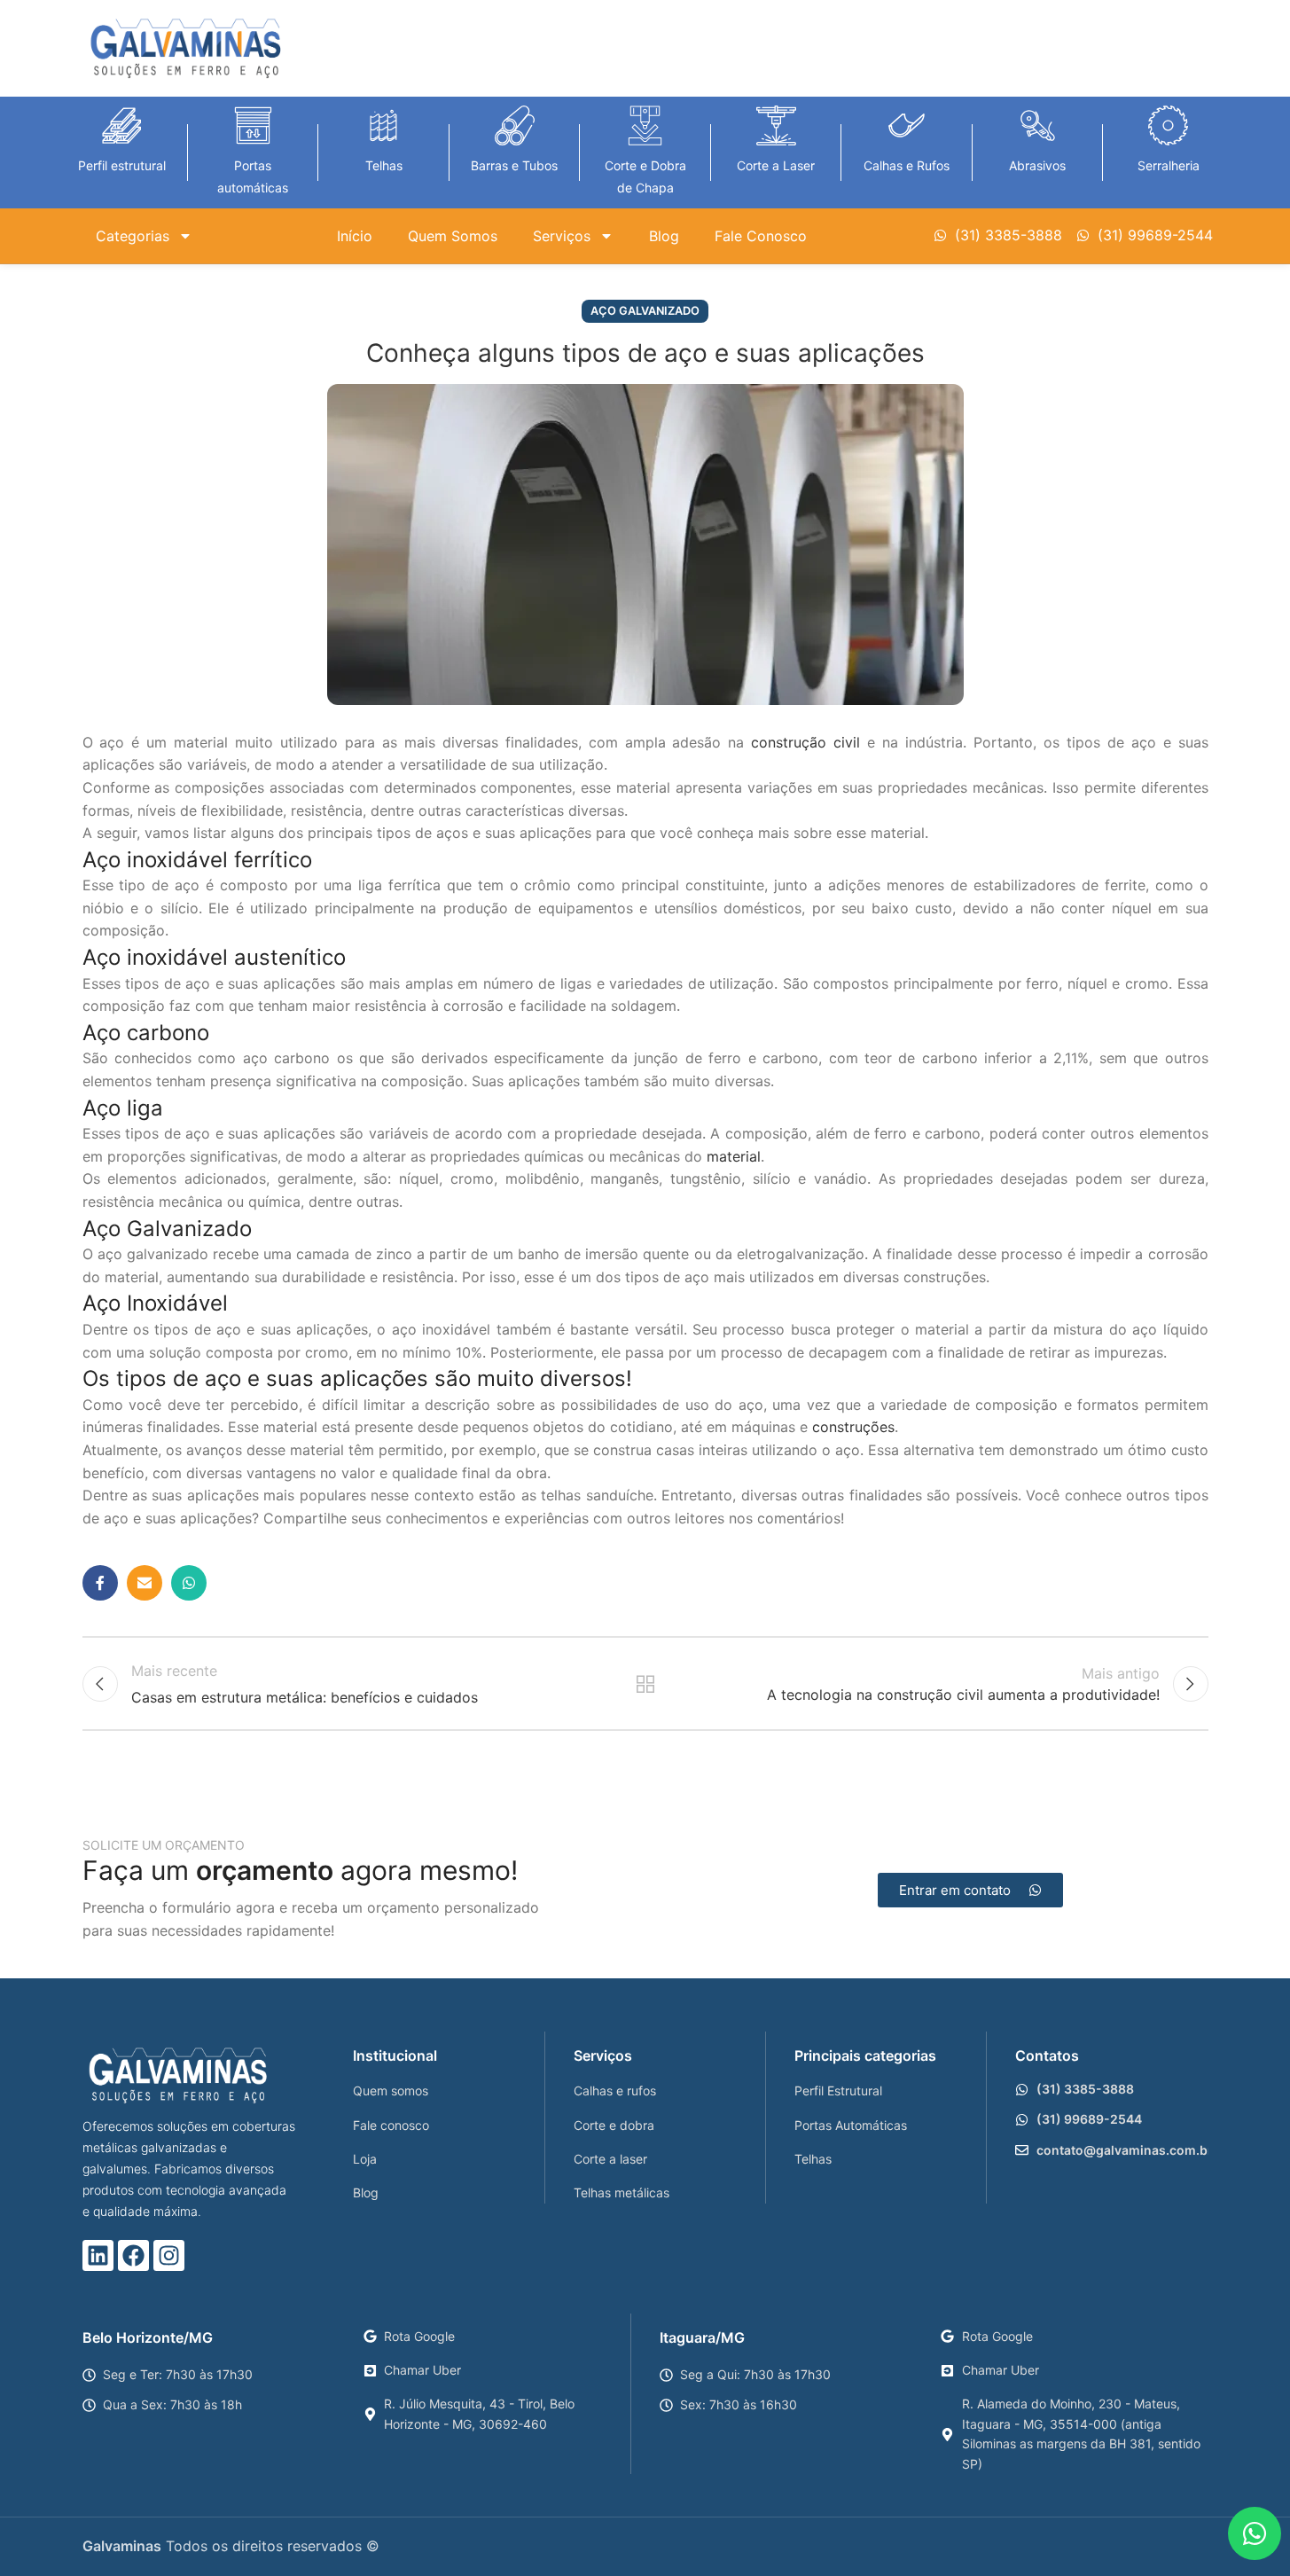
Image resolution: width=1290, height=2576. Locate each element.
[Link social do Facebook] (100, 1583)
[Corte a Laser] (776, 125)
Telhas (384, 165)
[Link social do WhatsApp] (189, 1583)
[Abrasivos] (1038, 125)
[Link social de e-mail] (145, 1583)
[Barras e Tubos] (515, 125)
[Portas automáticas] (253, 125)
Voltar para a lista (645, 1684)
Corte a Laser (776, 165)
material (734, 1156)
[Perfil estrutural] (122, 125)
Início (355, 236)
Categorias (133, 236)
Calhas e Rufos (907, 165)
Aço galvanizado (645, 311)
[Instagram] (169, 2255)
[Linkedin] (98, 2255)
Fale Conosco (761, 236)
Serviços (562, 236)
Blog (664, 236)
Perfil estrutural (122, 165)
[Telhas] (383, 125)
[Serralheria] (1168, 125)
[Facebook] (133, 2255)
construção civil (805, 742)
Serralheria (1169, 165)
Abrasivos (1037, 165)
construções (853, 1427)
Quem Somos (453, 236)
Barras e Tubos (514, 165)
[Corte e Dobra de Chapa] (645, 125)
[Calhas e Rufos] (907, 125)
